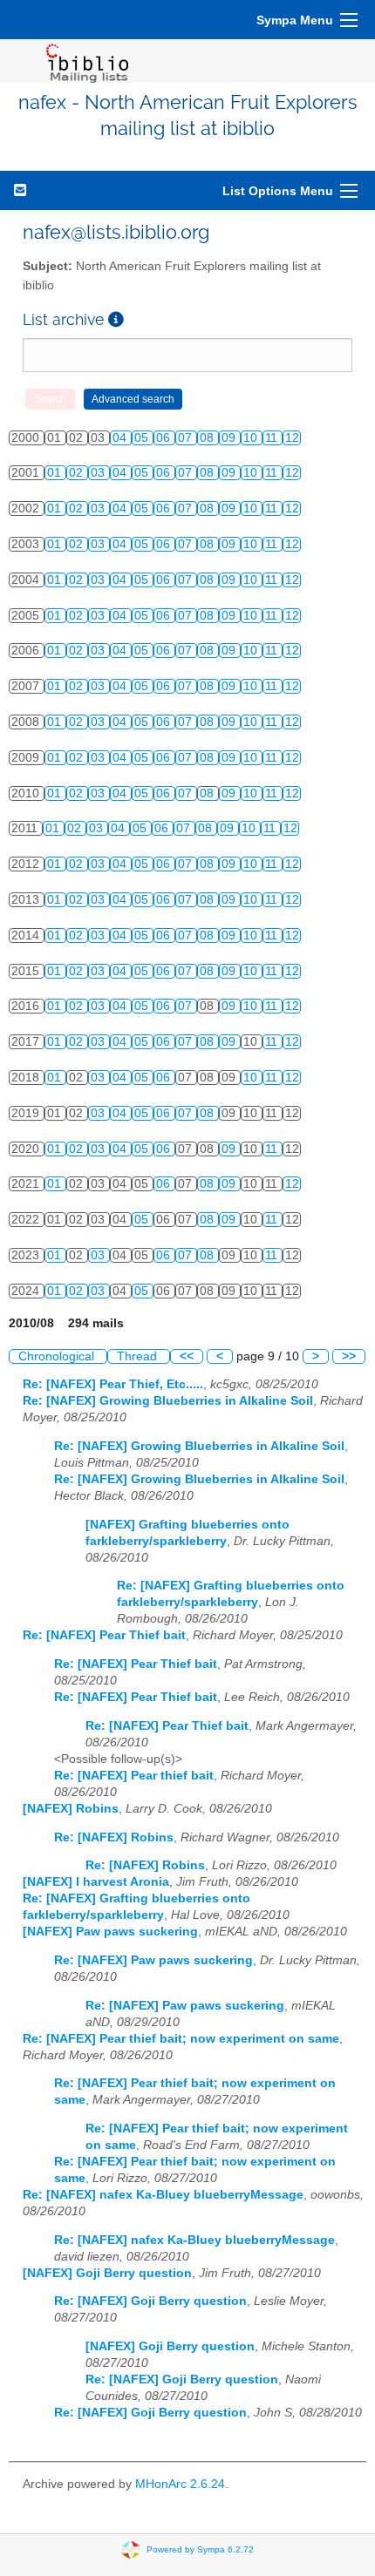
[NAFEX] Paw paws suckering (110, 1932)
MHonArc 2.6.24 (180, 2484)
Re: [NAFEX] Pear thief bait (134, 1776)
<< (187, 1356)
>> (349, 1356)
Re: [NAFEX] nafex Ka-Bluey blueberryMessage (163, 2195)
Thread (139, 1356)
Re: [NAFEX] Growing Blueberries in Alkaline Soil (168, 1401)
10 (252, 438)
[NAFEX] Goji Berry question (107, 2273)
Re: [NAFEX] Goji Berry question (150, 2301)
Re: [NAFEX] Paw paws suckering (153, 1960)
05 (143, 438)
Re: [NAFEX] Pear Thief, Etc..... (113, 1384)
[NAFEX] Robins (71, 1809)
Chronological (58, 1356)
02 (78, 473)
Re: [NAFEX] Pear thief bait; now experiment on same (181, 2039)
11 (273, 438)
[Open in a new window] (116, 319)
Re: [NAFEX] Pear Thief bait (104, 1635)
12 (292, 438)
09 (230, 438)
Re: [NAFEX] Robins (114, 1837)
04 (121, 438)
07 (187, 438)
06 (165, 438)
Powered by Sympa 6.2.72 (200, 2549)
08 (208, 438)
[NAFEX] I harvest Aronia (96, 1882)
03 (99, 473)
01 (56, 473)
